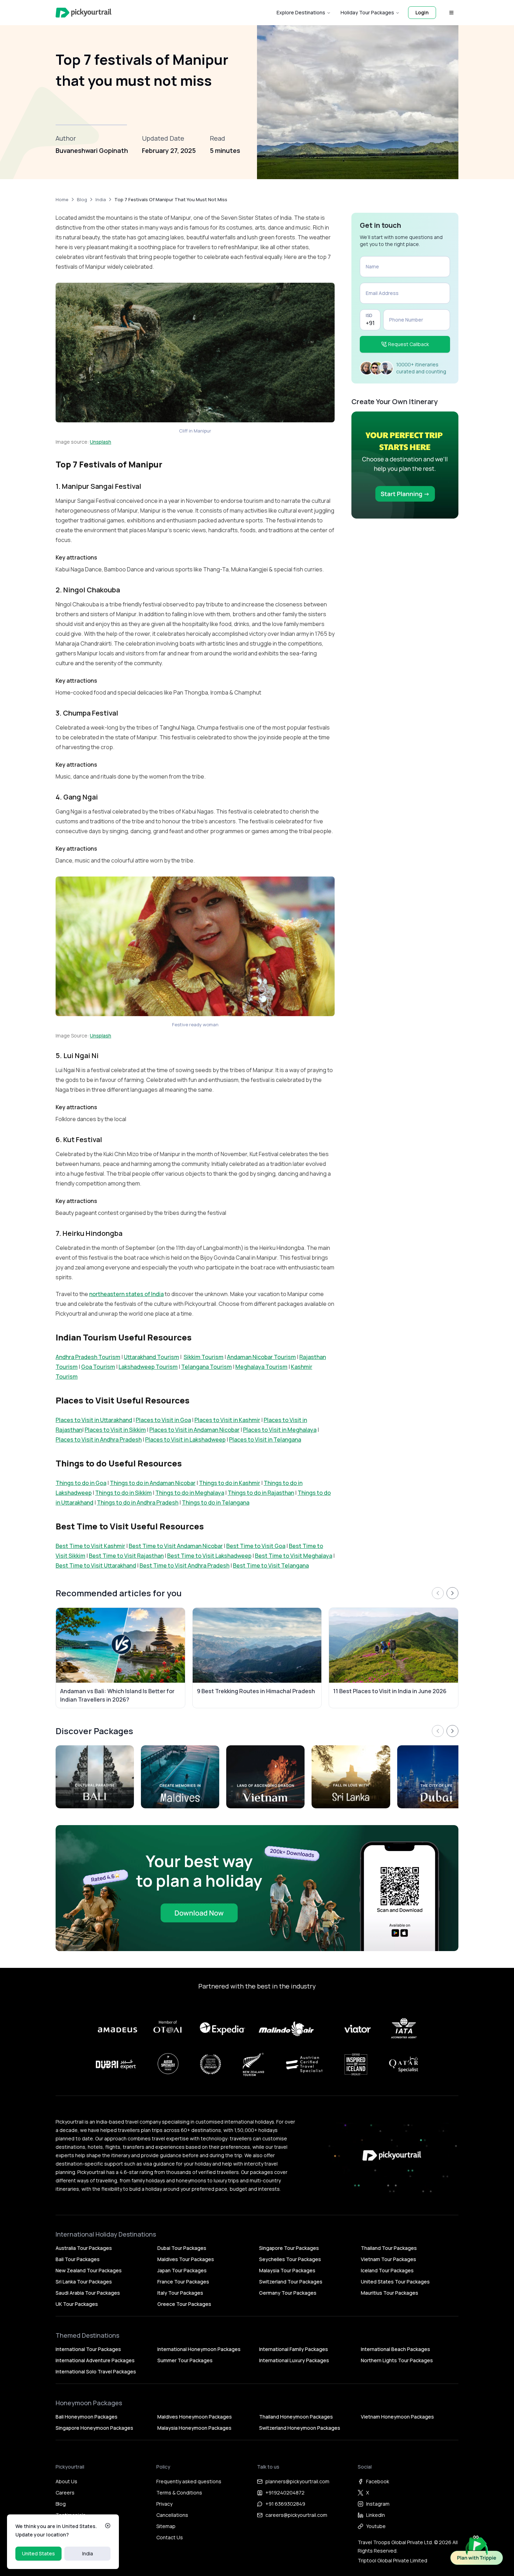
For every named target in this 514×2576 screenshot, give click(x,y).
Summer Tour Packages (185, 2360)
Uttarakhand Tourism (151, 1357)
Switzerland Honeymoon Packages (300, 2428)
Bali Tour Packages (78, 2259)
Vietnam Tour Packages (388, 2259)
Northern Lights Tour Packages (397, 2360)
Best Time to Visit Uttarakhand (96, 1565)
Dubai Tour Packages (182, 2248)
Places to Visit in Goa (163, 1420)
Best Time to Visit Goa (256, 1546)
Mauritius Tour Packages (390, 2293)
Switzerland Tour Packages (291, 2282)
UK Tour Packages (77, 2304)
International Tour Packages (88, 2349)
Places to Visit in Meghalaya (280, 1430)
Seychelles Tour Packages (290, 2259)
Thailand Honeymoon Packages (296, 2417)
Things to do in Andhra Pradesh (138, 1502)
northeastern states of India (126, 1294)
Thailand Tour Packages (389, 2248)
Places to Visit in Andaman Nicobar (194, 1430)
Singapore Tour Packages (289, 2248)
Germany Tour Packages (288, 2293)
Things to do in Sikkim (123, 1493)
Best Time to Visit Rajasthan (126, 1556)
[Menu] (451, 13)
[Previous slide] (438, 1593)
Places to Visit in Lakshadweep (185, 1440)
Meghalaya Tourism (261, 1367)
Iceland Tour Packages (387, 2270)
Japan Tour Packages (182, 2270)
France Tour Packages (183, 2282)
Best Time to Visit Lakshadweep (209, 1556)
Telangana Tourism (206, 1367)
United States (38, 2553)
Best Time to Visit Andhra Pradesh (184, 1565)
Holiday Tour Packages (367, 12)
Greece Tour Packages (184, 2304)
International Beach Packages (395, 2349)
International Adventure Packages (95, 2360)
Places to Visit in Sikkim (115, 1430)
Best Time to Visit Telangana (271, 1565)
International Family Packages (294, 2349)
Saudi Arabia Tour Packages (88, 2293)
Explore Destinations (301, 12)
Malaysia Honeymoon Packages (194, 2428)
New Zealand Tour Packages (89, 2270)
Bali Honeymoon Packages (87, 2417)
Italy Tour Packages (180, 2293)
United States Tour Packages (395, 2282)
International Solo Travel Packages (96, 2371)
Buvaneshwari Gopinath (92, 150)
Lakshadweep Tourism (148, 1367)
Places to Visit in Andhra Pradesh (99, 1440)
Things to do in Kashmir (230, 1483)
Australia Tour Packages (84, 2248)
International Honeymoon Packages (199, 2349)
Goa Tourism (98, 1367)
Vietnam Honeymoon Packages (397, 2417)
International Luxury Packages (294, 2360)
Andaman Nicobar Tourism (261, 1357)
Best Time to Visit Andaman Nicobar (176, 1546)
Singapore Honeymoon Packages (94, 2428)
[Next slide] (452, 1593)
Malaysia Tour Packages (287, 2270)
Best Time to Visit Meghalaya (294, 1556)
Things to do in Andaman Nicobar (153, 1483)
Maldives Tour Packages (186, 2259)
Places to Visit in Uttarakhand (94, 1420)
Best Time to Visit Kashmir (90, 1546)
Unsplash (101, 442)
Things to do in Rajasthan (261, 1493)
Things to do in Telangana (216, 1502)
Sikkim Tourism (204, 1357)
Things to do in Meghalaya (190, 1493)
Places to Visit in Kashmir (227, 1420)
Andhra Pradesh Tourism (88, 1357)
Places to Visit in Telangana (265, 1440)
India (88, 2553)
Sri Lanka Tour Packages (84, 2282)
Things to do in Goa (81, 1483)
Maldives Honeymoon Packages (195, 2417)
